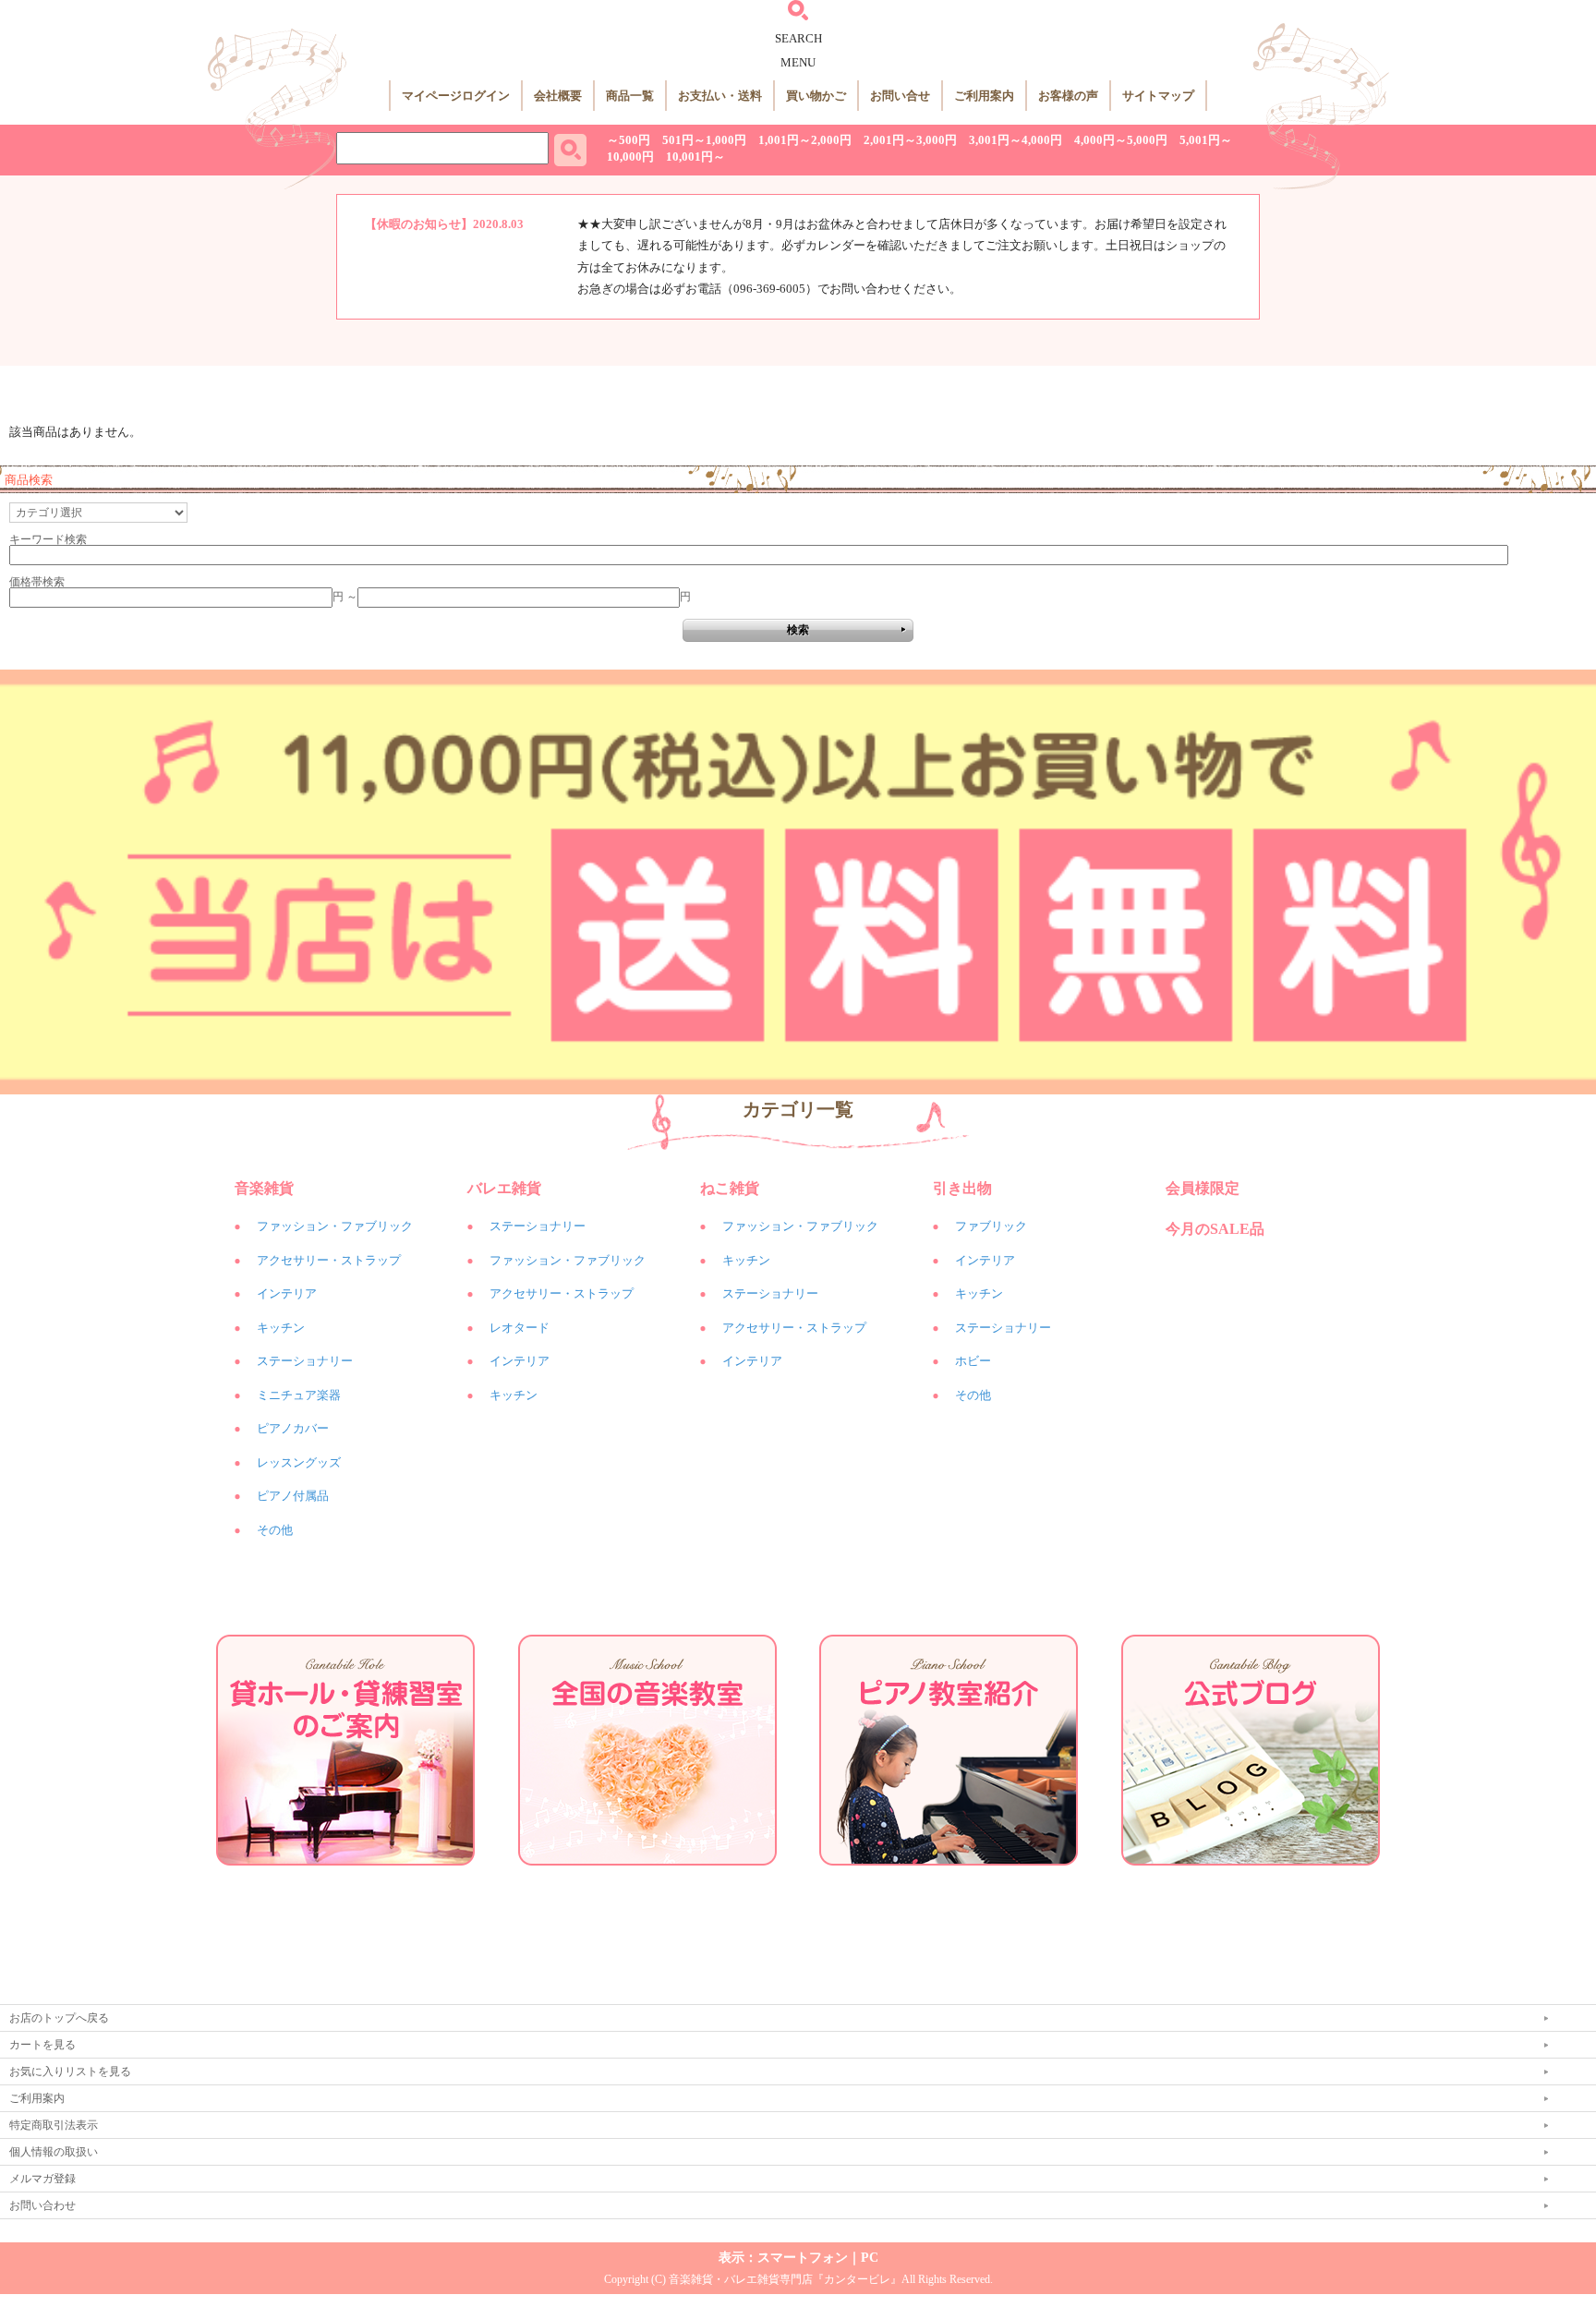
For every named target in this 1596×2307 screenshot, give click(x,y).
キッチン (281, 1328)
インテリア (287, 1293)
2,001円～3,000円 (910, 140)
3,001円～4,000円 (1016, 140)
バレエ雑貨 (504, 1188)
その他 (275, 1530)
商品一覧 (630, 96)
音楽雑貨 (264, 1188)
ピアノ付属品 (293, 1496)
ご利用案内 (984, 96)
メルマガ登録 (42, 2179)
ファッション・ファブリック (335, 1226)
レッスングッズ (299, 1462)
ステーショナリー (305, 1361)
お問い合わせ (42, 2205)
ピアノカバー (293, 1428)
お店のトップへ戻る (59, 2018)
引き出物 (962, 1188)
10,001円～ (695, 157)
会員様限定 (1203, 1188)
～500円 (629, 140)
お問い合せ (900, 96)
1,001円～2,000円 (805, 140)
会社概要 (558, 96)
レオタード (520, 1328)
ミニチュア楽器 (299, 1395)
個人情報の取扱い (54, 2152)
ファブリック (991, 1226)
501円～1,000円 (704, 140)
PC (870, 2258)
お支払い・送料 (720, 96)
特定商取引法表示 (54, 2125)
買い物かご (816, 96)
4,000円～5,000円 (1121, 140)
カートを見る (42, 2045)
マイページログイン (456, 96)
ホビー (973, 1361)
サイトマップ (1158, 96)
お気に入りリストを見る (70, 2071)
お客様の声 (1068, 96)
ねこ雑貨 (730, 1188)
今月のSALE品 (1215, 1229)
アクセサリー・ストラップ (329, 1260)
